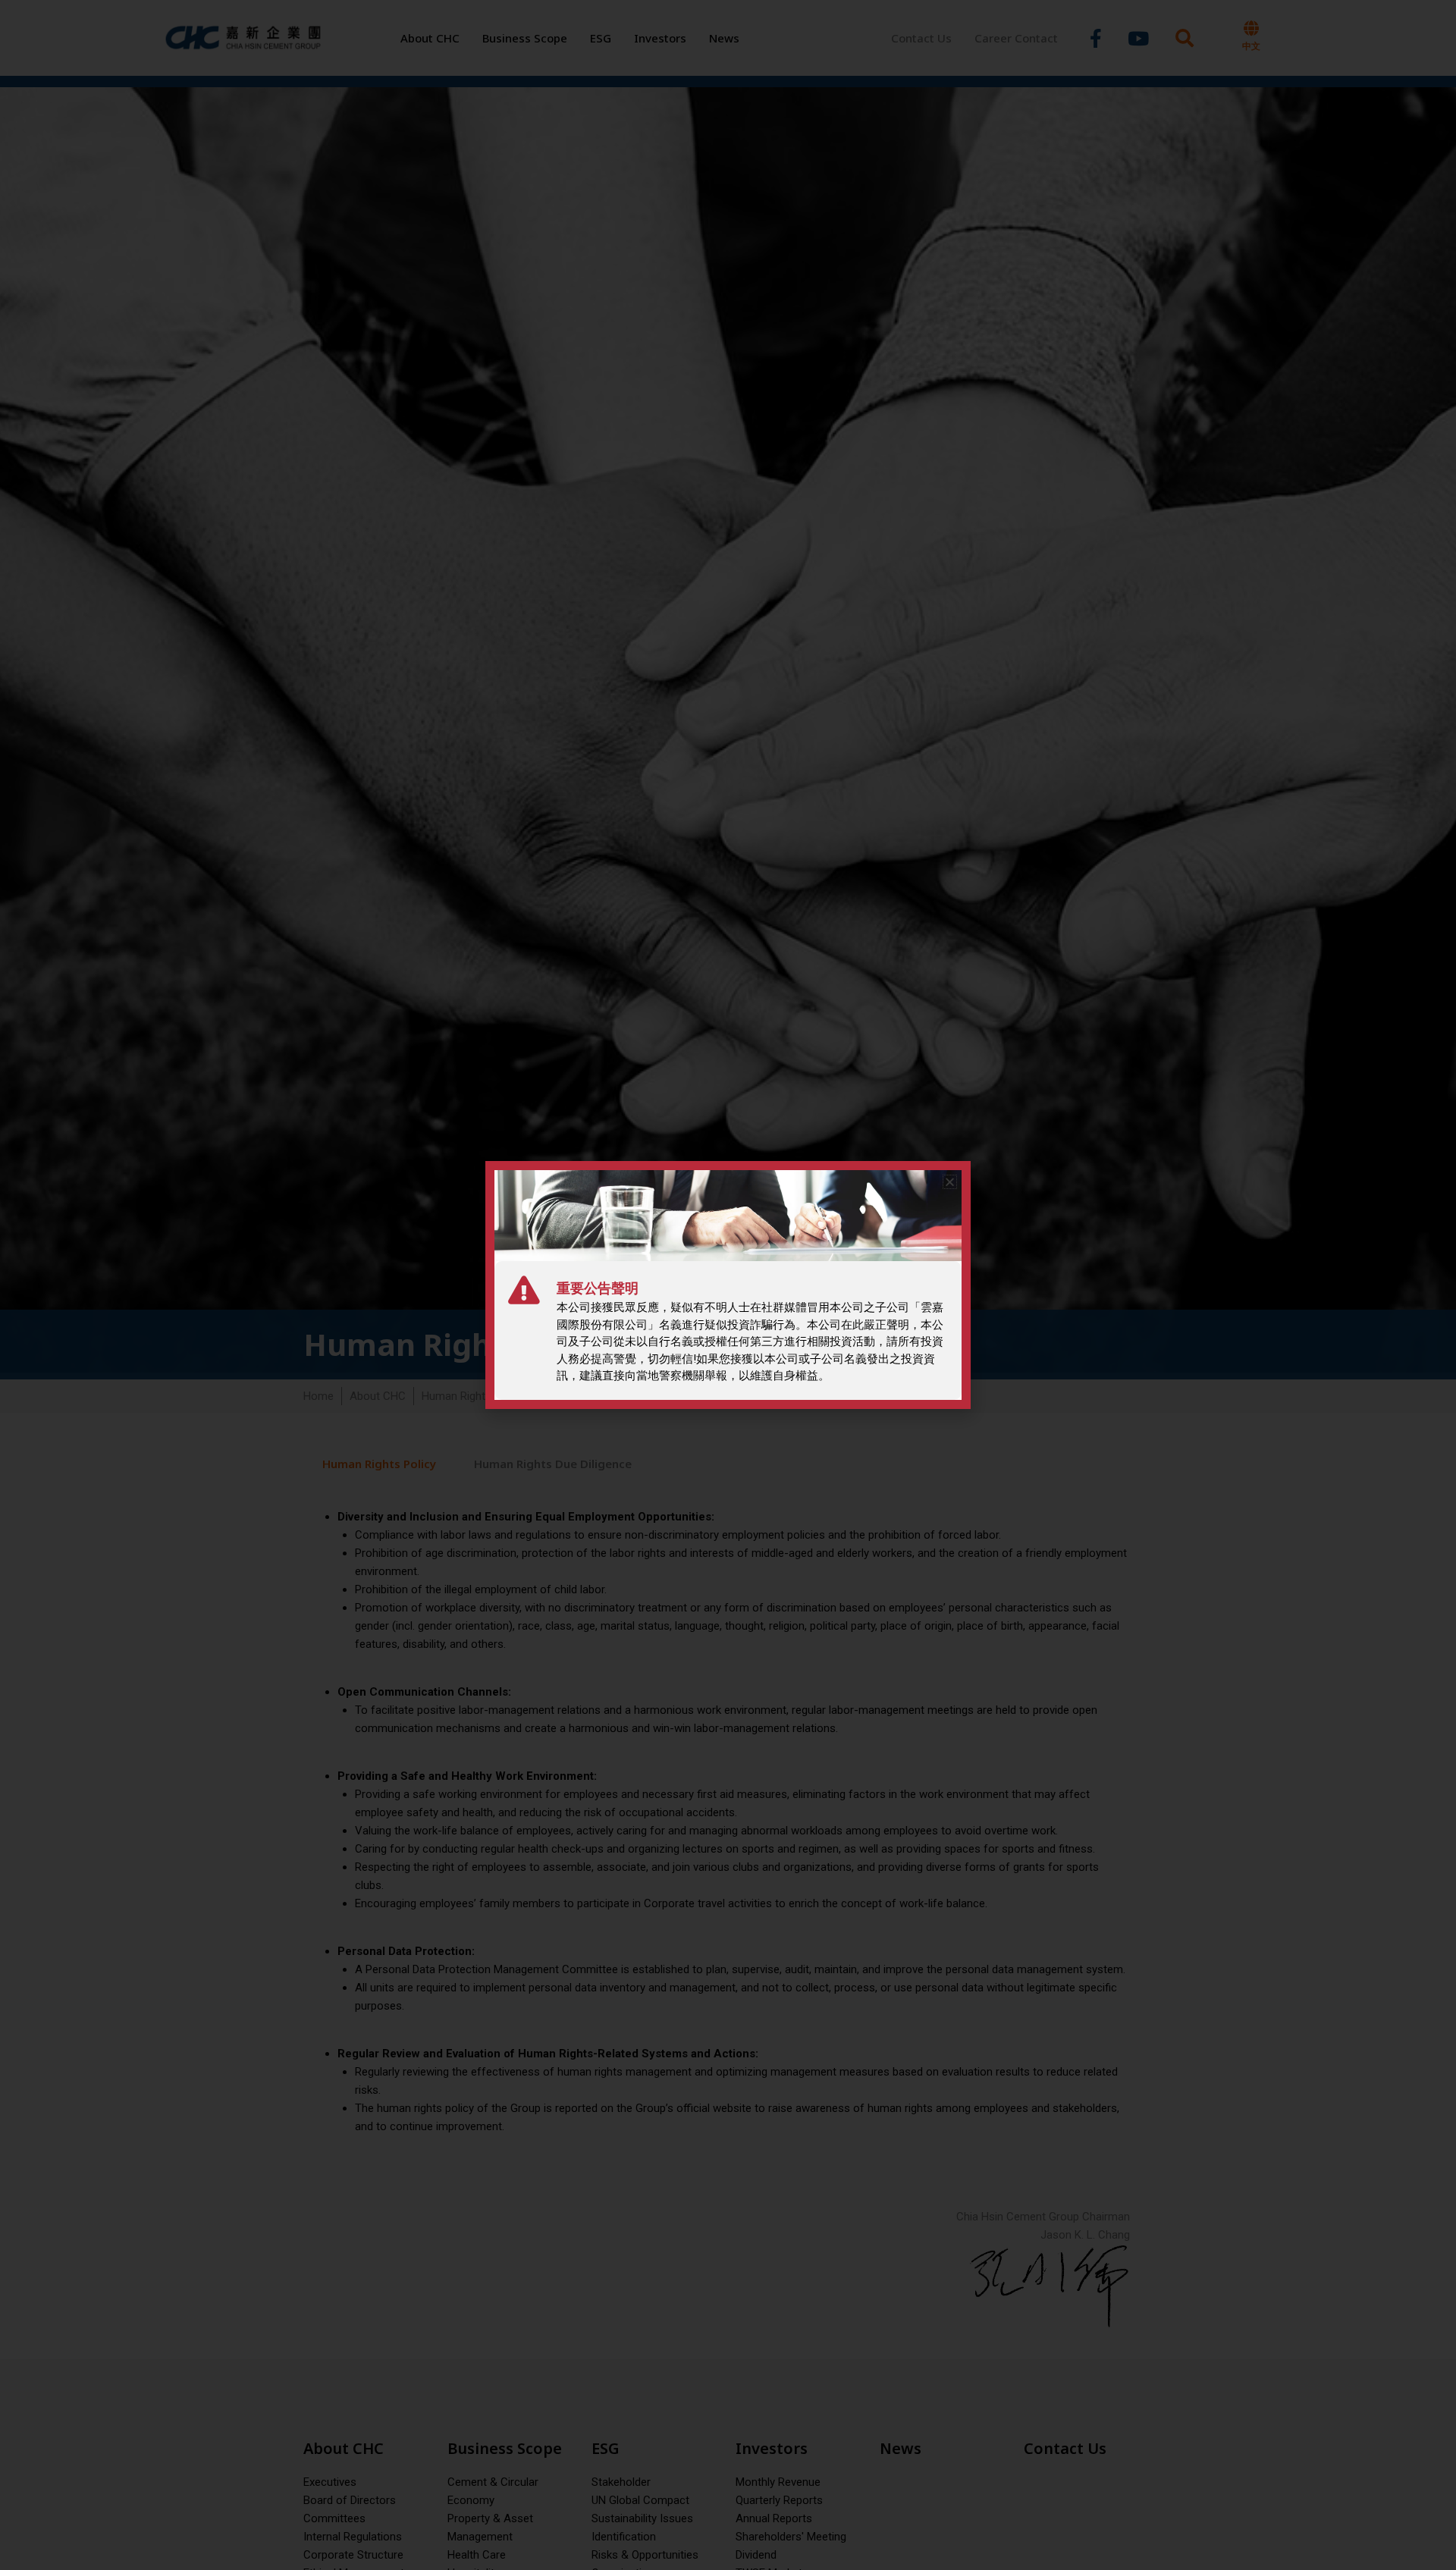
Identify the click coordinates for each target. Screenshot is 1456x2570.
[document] (728, 1285)
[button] (950, 1182)
